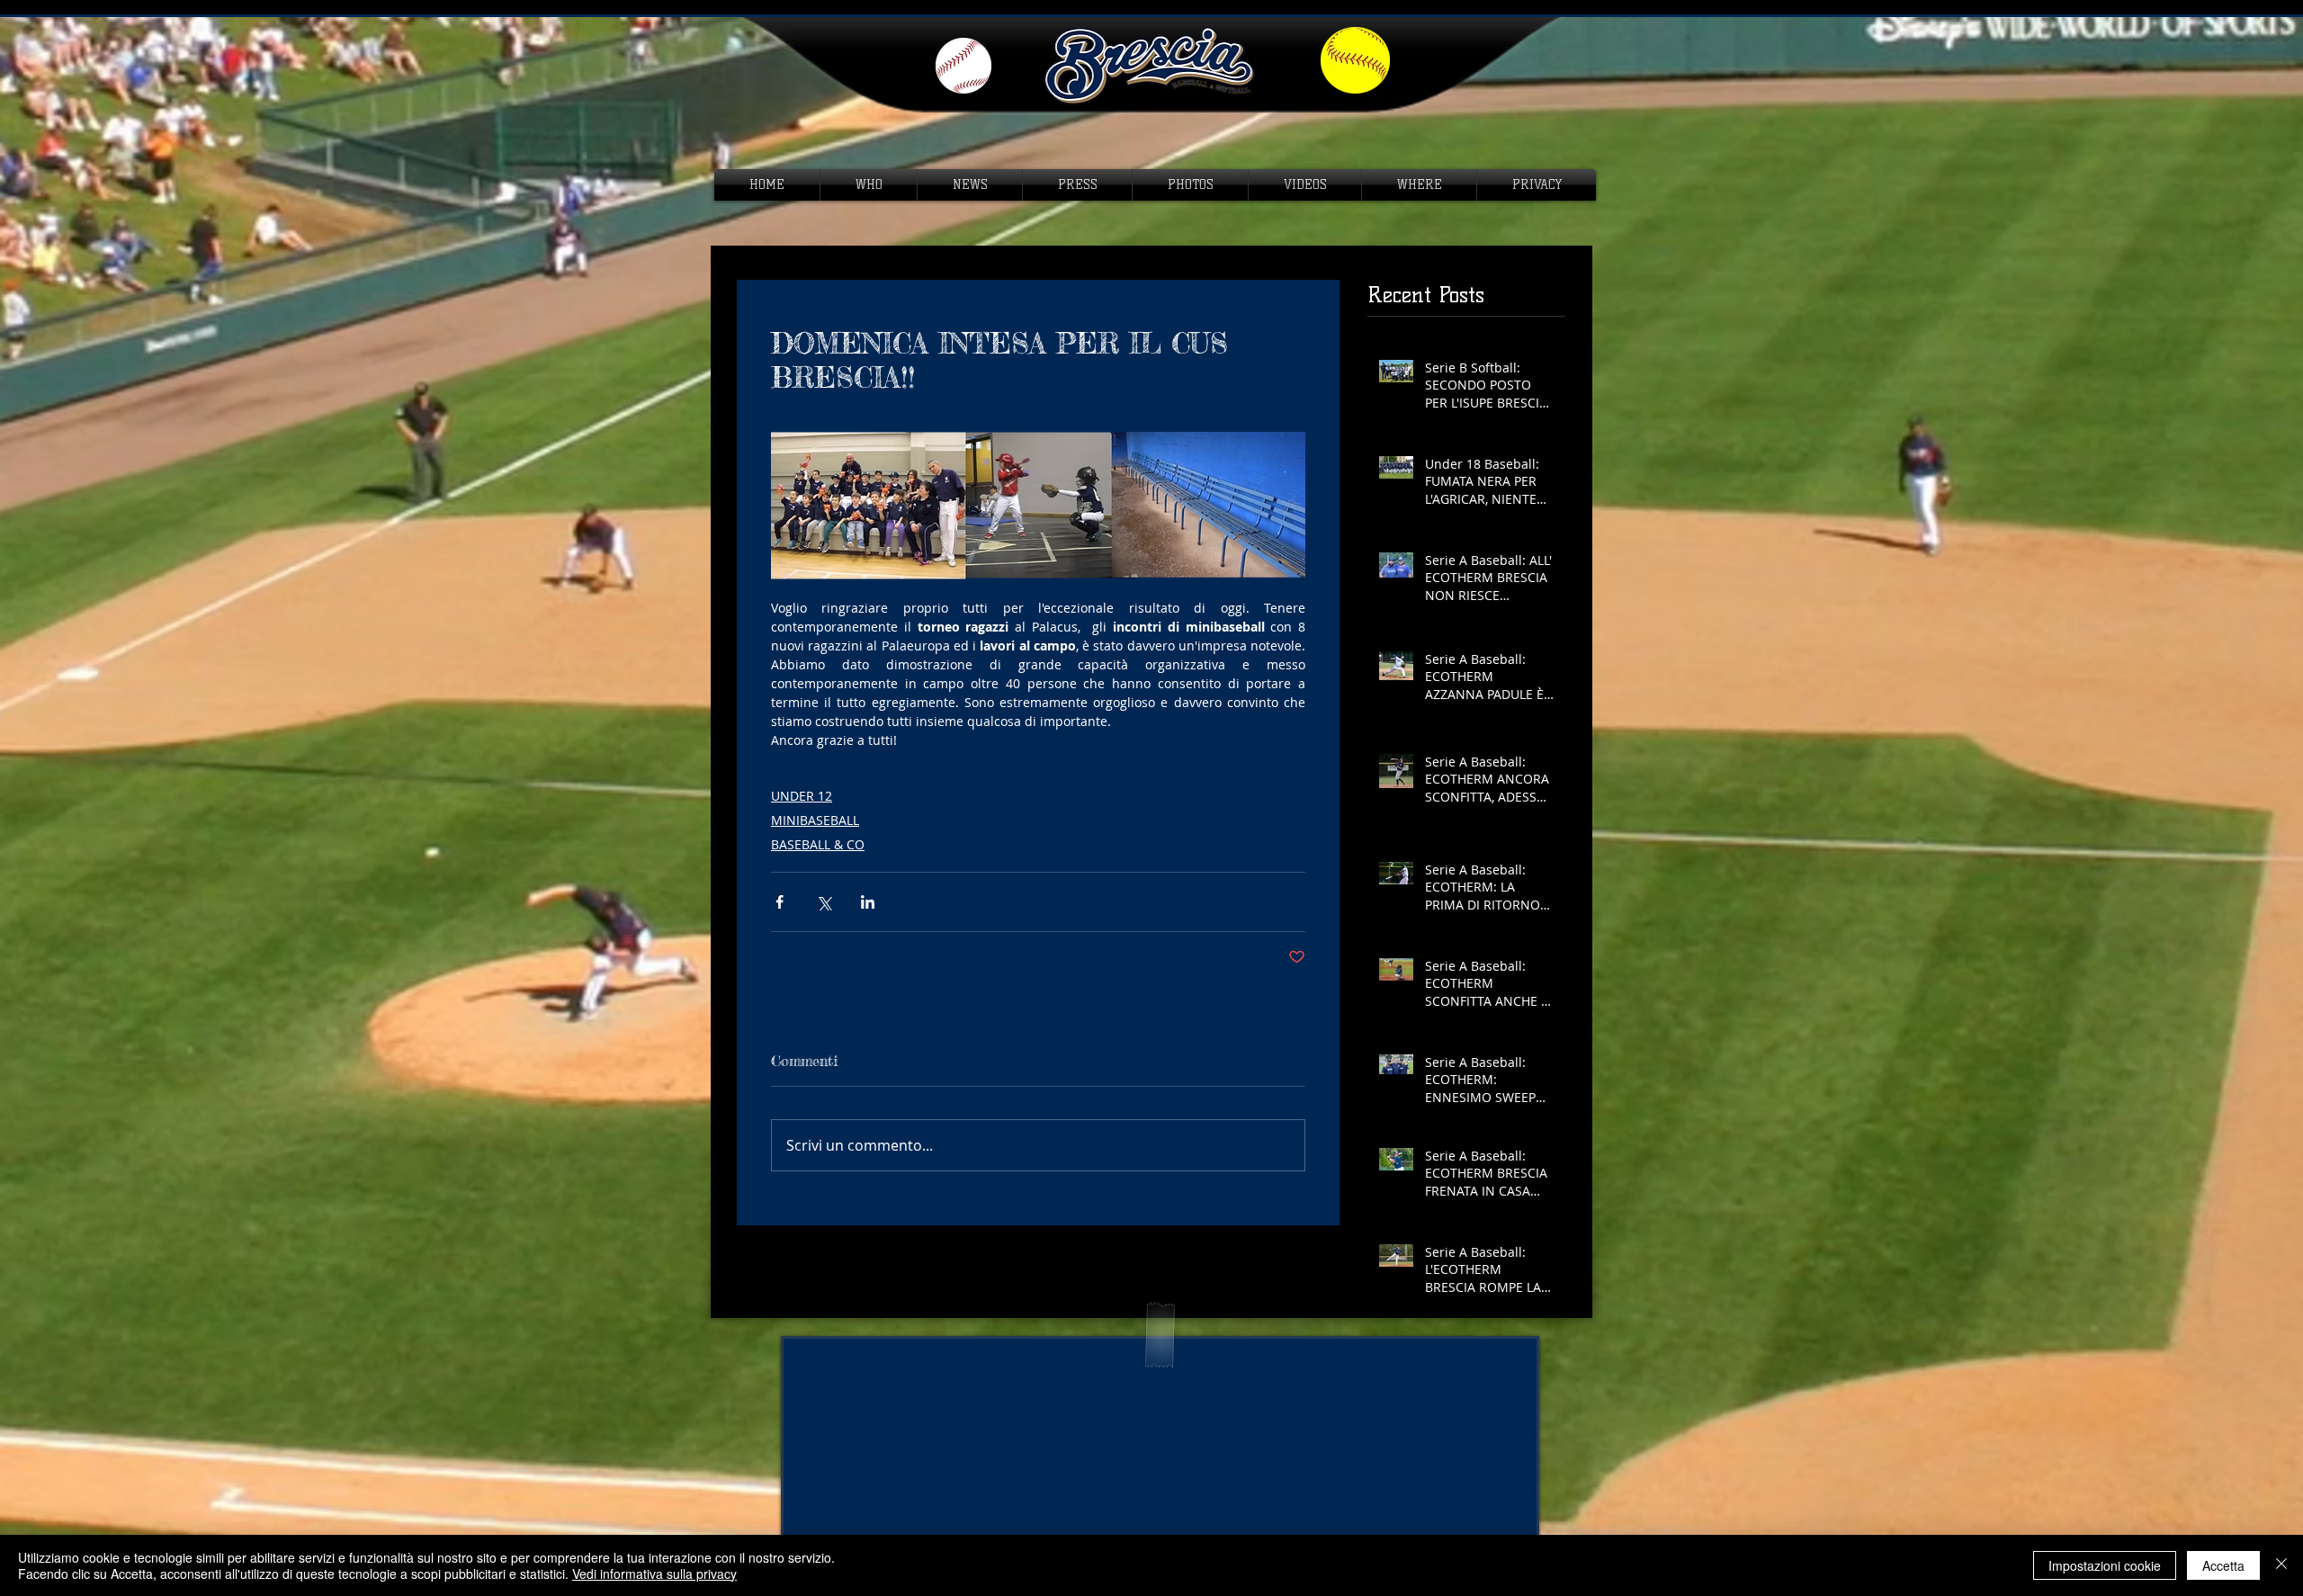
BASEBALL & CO (818, 844)
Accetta (2223, 1565)
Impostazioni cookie (2105, 1565)
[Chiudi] (2281, 1565)
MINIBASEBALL (815, 820)
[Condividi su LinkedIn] (868, 902)
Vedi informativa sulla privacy (654, 1574)
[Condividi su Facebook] (780, 902)
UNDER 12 (802, 796)
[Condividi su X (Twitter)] (824, 902)
